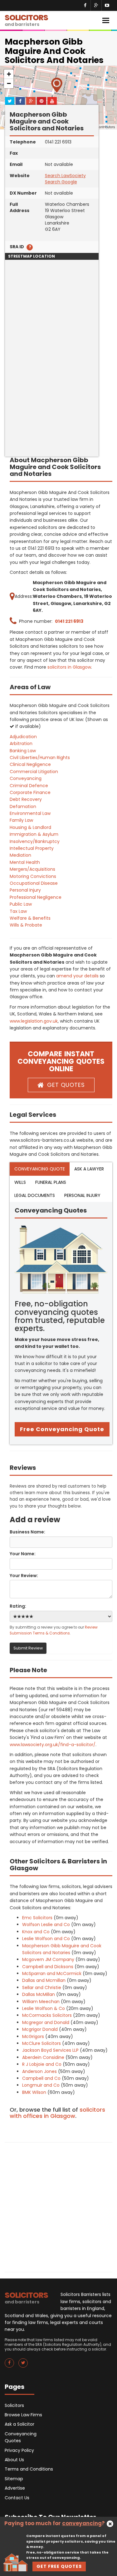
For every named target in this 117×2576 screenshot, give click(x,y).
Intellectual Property (32, 848)
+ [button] (9, 74)
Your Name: (23, 1554)
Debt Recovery (26, 799)
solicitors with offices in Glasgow (57, 2113)
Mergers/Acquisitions (32, 869)
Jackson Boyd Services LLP (50, 2050)
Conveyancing (26, 778)
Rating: (18, 1606)
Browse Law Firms (23, 2415)
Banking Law (23, 751)
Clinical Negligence (30, 764)
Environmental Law (30, 813)
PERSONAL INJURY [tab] (82, 1195)
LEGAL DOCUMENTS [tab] (35, 1195)
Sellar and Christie (42, 1988)
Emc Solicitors (37, 1918)
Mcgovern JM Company (48, 1959)
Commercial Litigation (34, 772)
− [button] (9, 83)
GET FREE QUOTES (59, 2566)
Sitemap (14, 2479)
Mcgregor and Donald (46, 2022)
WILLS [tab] (20, 1182)
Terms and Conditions (29, 2469)
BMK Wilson (34, 2092)
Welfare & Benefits (30, 918)
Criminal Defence (29, 786)
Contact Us (17, 2498)
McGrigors (33, 2036)
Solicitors (14, 2405)
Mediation (20, 855)
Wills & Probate (26, 925)
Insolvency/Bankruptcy (35, 841)
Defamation (23, 806)
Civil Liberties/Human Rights (40, 758)
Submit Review (28, 1648)
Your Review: (24, 1576)
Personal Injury (25, 890)
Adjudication (23, 737)
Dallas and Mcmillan (44, 1980)
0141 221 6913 (69, 621)
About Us (14, 2460)
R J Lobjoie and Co (42, 2064)
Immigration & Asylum (34, 834)
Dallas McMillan (39, 1994)
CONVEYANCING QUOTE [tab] (40, 1169)
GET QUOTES (66, 1085)
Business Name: (27, 1532)
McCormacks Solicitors (47, 2015)
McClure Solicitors (41, 2043)
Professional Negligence (36, 897)
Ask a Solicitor (19, 2424)
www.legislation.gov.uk (34, 1021)
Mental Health (25, 862)
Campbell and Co (41, 2078)
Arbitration (21, 743)
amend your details (77, 976)
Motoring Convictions (33, 876)
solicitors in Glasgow (69, 667)
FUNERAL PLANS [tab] (51, 1182)
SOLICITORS (26, 20)
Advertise (15, 2488)
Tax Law (18, 911)
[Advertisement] (58, 398)
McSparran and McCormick (52, 1973)
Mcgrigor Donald (40, 2029)
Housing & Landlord (30, 827)
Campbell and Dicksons (48, 1967)
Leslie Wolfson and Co (46, 1939)
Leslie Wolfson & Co (44, 2008)
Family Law (21, 820)
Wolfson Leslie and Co (46, 1925)
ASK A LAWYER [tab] (89, 1169)
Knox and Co (36, 1932)
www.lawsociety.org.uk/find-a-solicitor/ (53, 1745)
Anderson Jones (39, 2071)
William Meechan (41, 2002)
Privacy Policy (19, 2450)
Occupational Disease (34, 883)
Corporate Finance (30, 792)
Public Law (21, 904)
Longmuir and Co (41, 2085)
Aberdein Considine (43, 2057)
